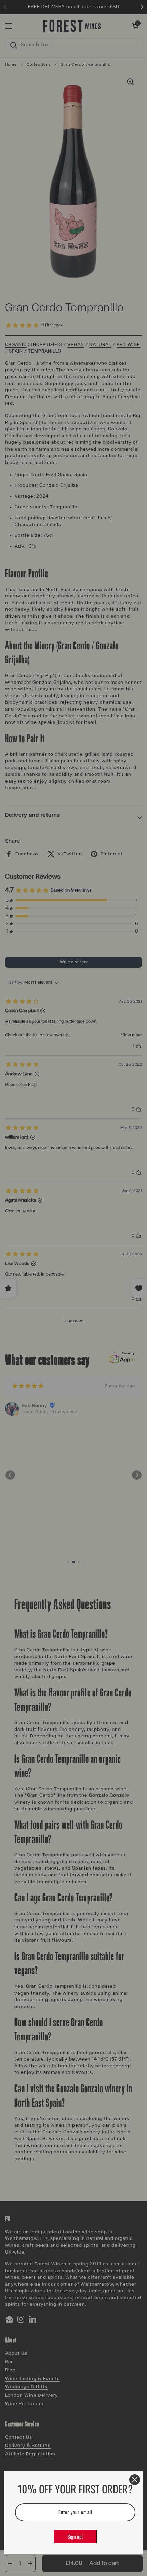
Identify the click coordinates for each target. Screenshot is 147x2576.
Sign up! (75, 2536)
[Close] (135, 2480)
